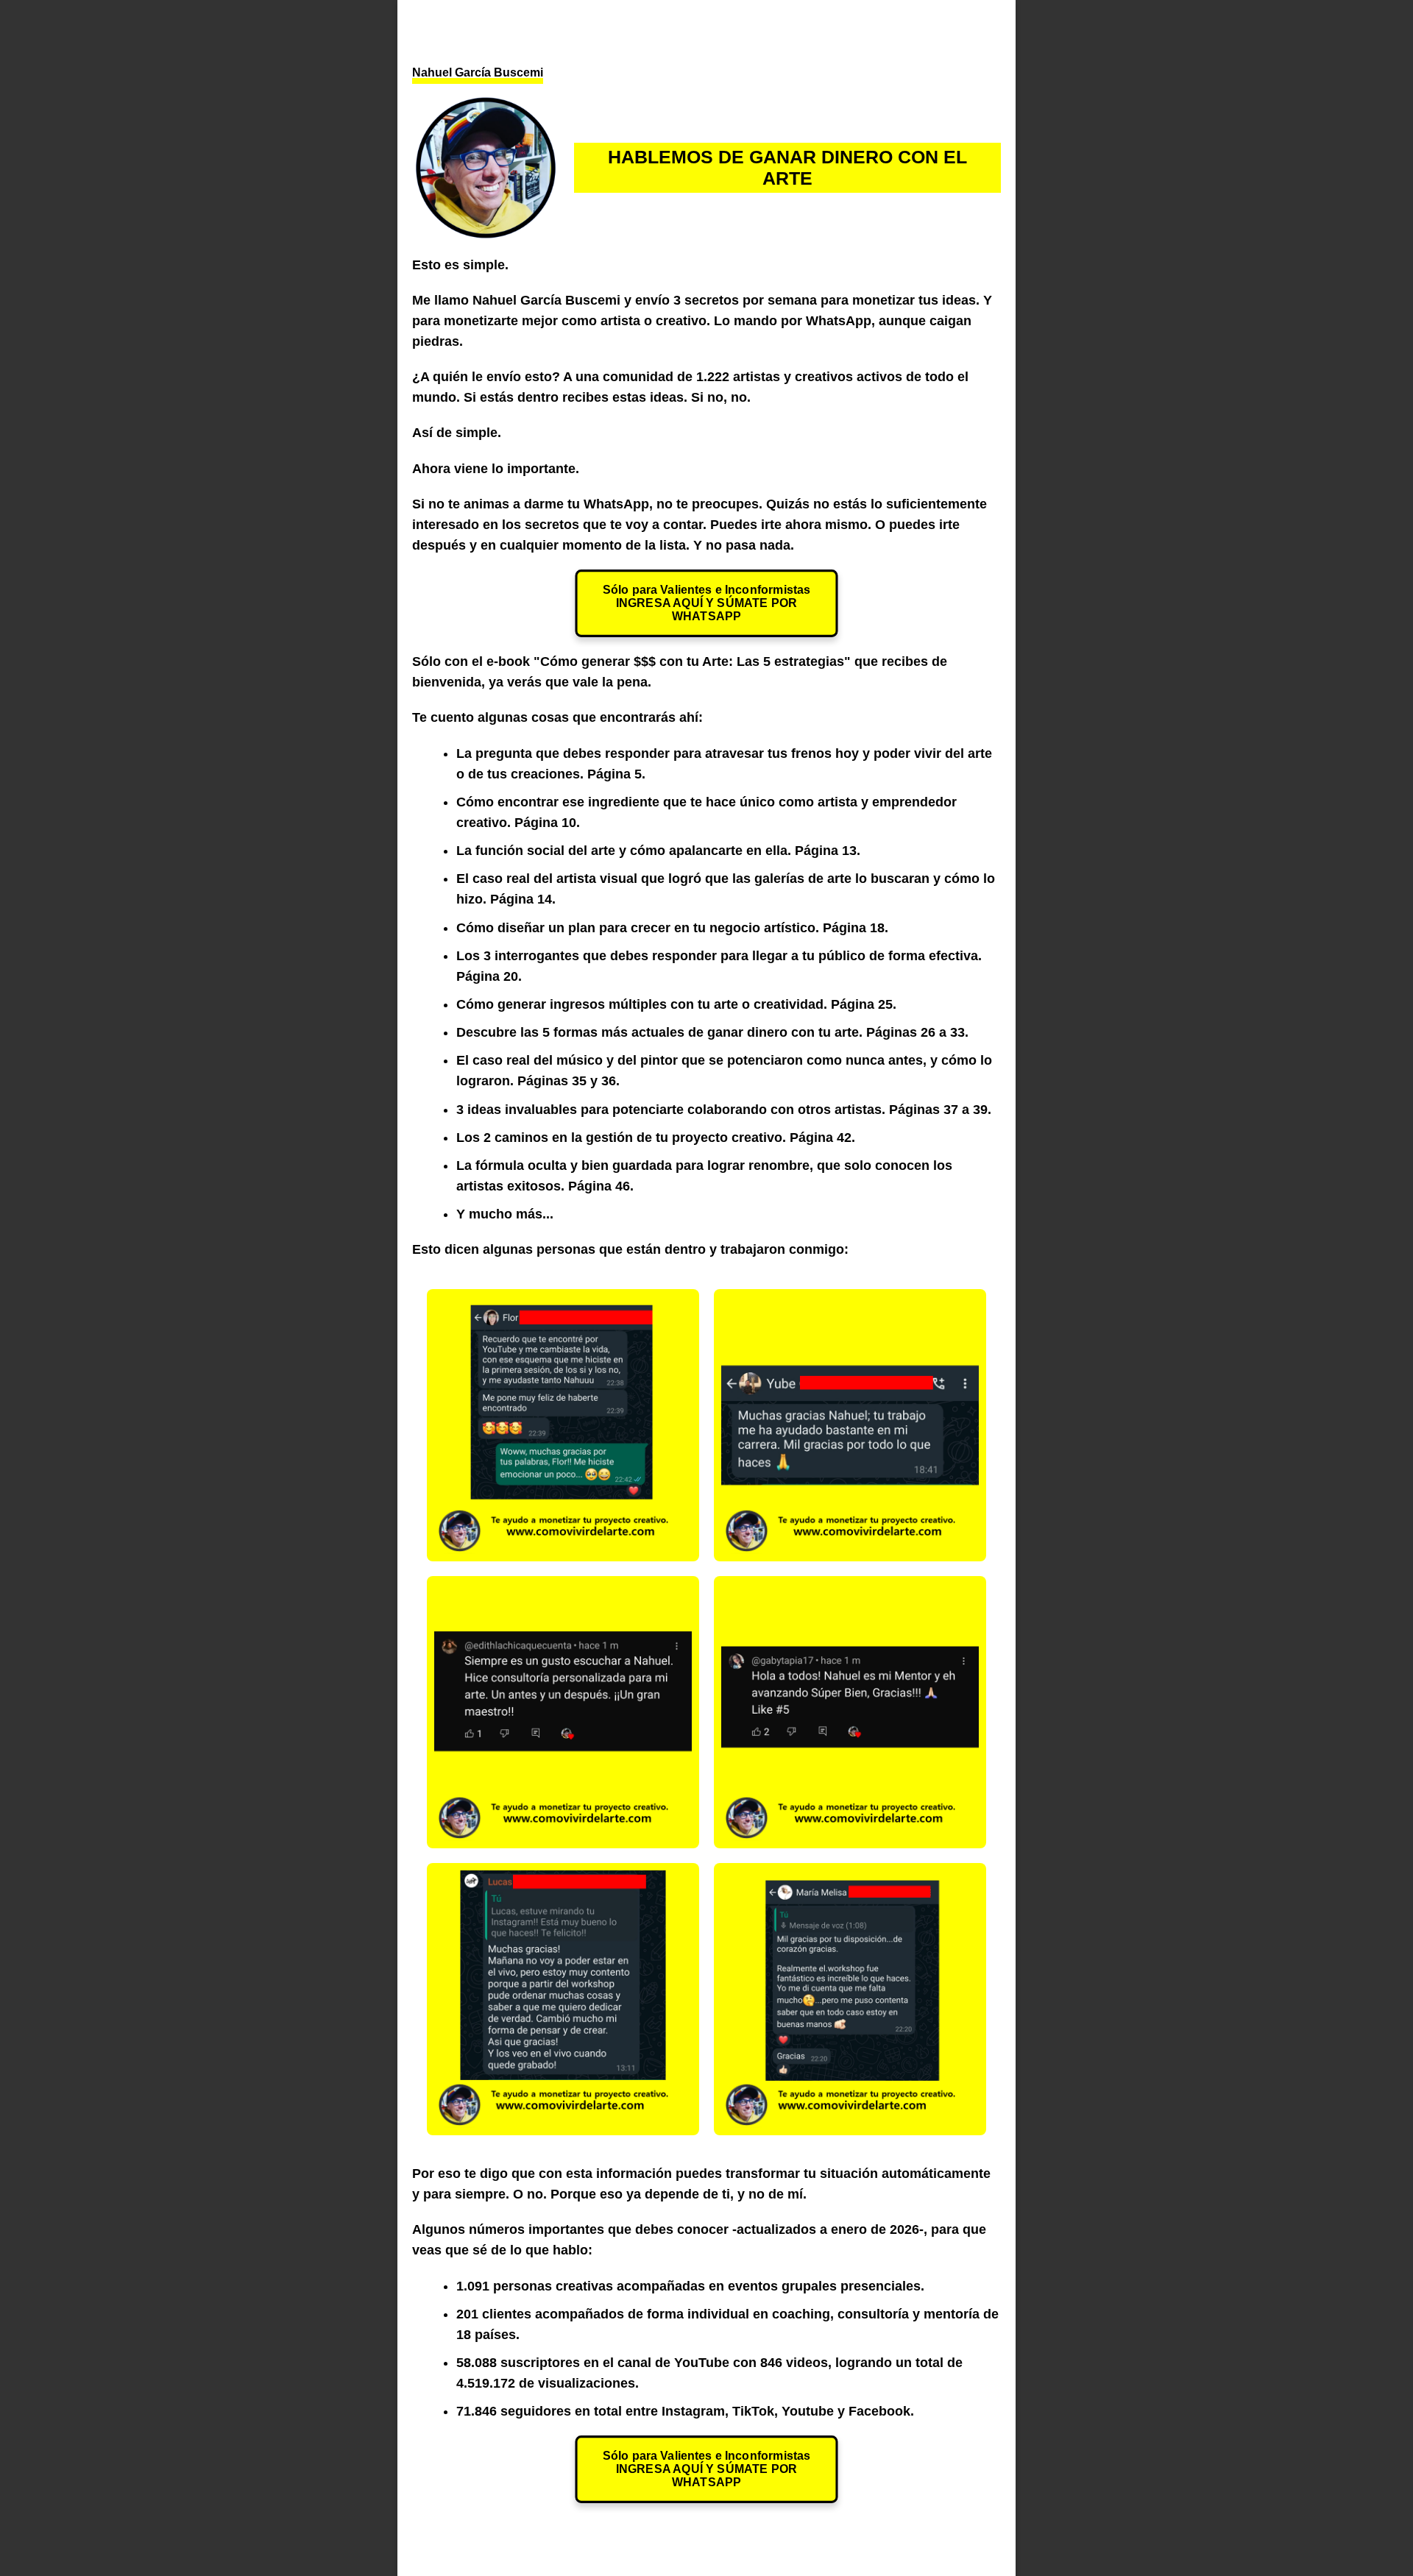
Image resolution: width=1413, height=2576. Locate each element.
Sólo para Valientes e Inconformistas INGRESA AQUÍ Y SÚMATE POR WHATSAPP (706, 603)
